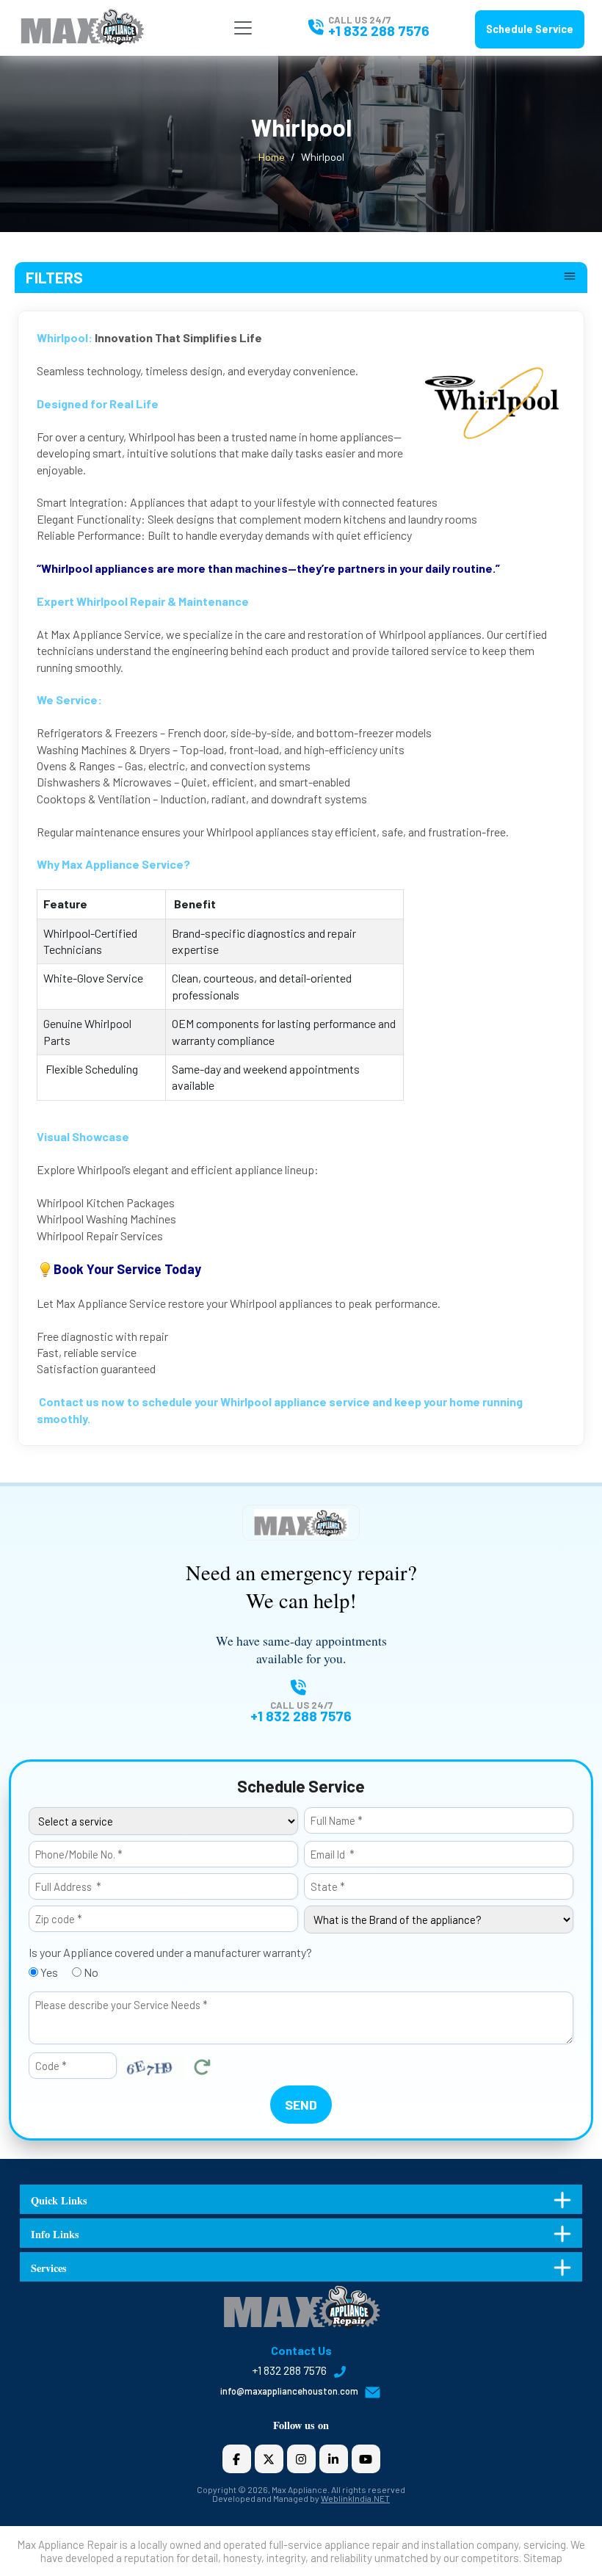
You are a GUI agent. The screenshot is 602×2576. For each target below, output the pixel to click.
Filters (54, 277)
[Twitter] (269, 2459)
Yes (48, 1972)
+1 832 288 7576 (379, 30)
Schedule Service (530, 29)
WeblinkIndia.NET (355, 2498)
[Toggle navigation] (243, 28)
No (90, 1972)
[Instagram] (301, 2459)
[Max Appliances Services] (82, 25)
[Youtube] (366, 2459)
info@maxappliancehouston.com (290, 2391)
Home (272, 157)
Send (301, 2105)
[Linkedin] (334, 2459)
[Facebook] (237, 2459)
